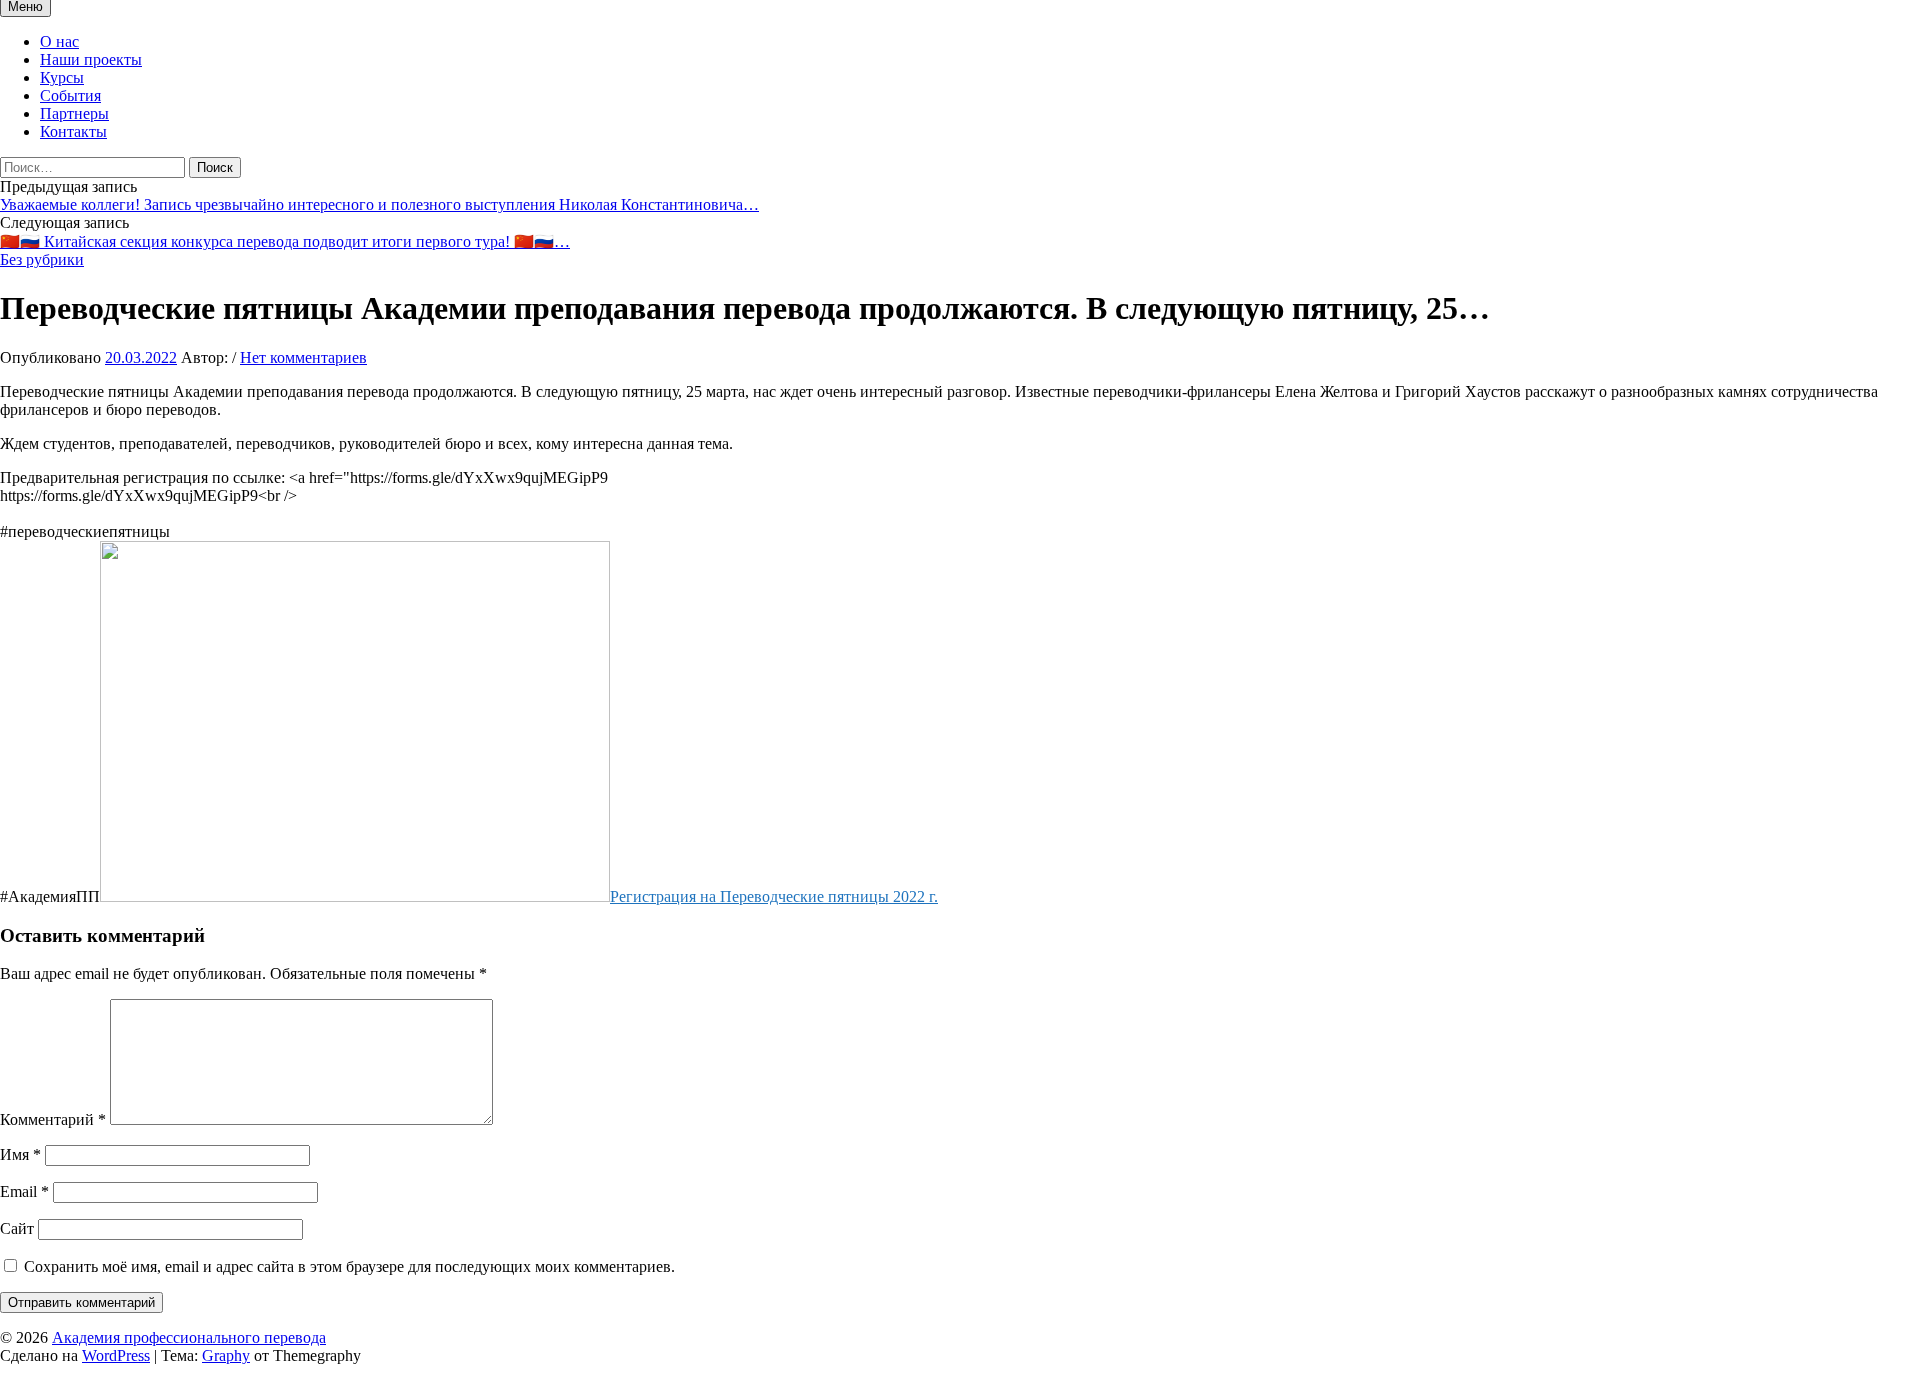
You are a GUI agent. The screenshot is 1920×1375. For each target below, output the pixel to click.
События (70, 95)
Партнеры (74, 113)
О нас (59, 41)
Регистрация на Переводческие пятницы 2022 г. (774, 896)
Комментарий (53, 1119)
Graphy (226, 1355)
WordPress (116, 1355)
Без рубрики (42, 259)
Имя (20, 1154)
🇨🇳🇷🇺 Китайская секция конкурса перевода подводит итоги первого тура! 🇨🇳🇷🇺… (285, 241)
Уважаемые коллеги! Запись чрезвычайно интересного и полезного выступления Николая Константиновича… (379, 204)
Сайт (17, 1228)
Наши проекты (91, 59)
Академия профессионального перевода (189, 1337)
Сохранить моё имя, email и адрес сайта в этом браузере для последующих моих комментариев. (349, 1266)
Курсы (62, 77)
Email (24, 1191)
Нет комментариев (303, 357)
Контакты (73, 131)
